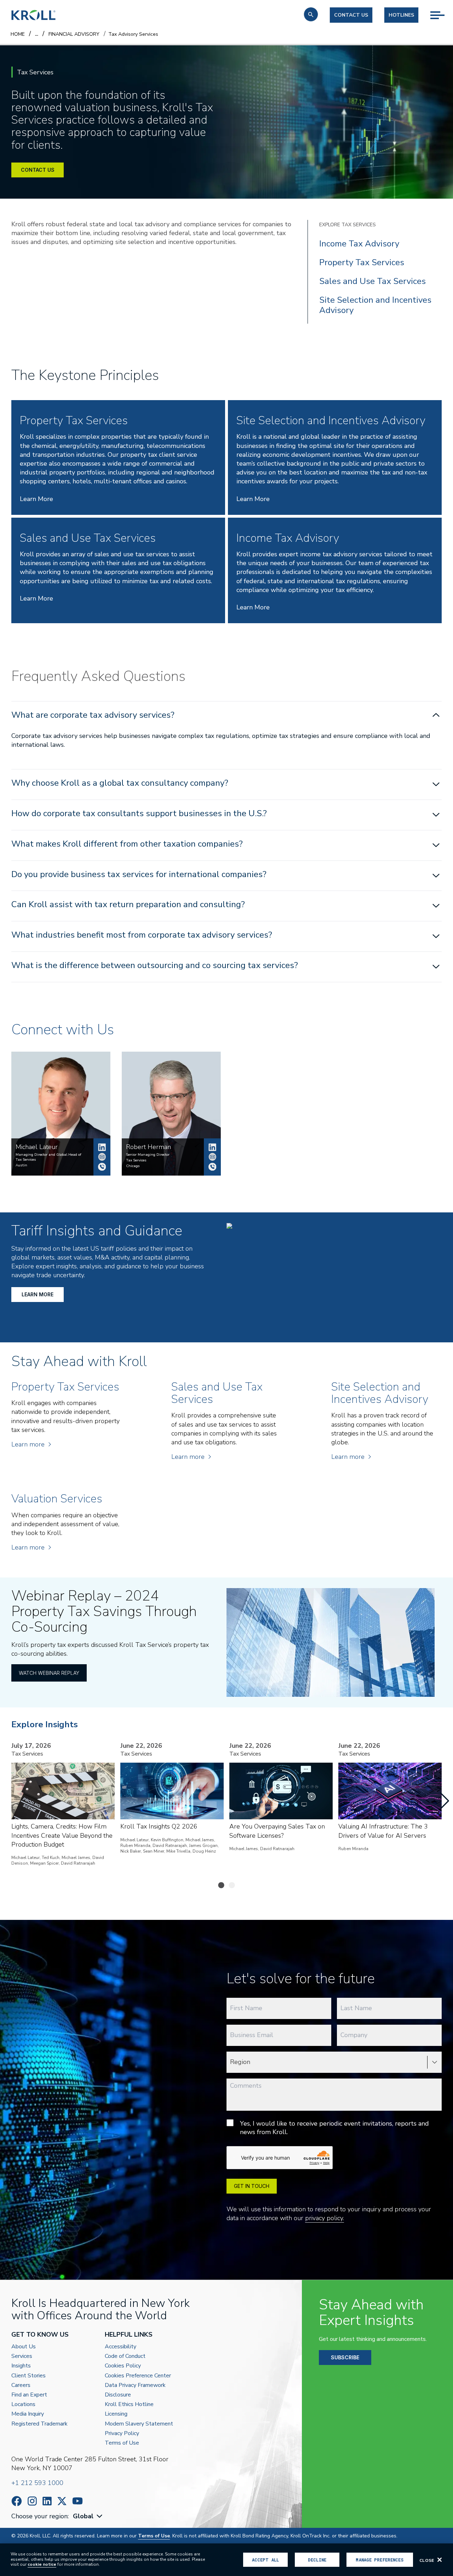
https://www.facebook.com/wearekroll (17, 2501)
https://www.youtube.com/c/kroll (78, 2501)
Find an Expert (29, 2395)
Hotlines (401, 15)
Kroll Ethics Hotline (129, 2404)
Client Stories (28, 2376)
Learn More (36, 499)
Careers (21, 2385)
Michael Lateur (102, 1147)
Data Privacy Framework (135, 2385)
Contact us (351, 15)
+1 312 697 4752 (212, 1167)
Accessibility (121, 2347)
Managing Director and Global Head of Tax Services (48, 1157)
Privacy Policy (122, 2433)
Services (22, 2356)
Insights (21, 2366)
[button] (311, 14)
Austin (21, 1165)
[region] (226, 2560)
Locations (23, 2404)
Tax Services (136, 1160)
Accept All (265, 2560)
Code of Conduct (125, 2356)
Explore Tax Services (348, 225)
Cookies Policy (123, 2366)
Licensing (116, 2414)
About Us (24, 2347)
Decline (317, 2560)
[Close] (440, 2560)
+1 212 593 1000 (37, 2483)
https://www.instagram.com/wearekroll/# (32, 2501)
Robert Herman (212, 1147)
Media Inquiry (28, 2414)
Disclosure (118, 2395)
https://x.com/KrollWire (62, 2501)
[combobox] (88, 2516)
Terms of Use (122, 2443)
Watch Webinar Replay (49, 1673)
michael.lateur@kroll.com (102, 1157)
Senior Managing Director (148, 1155)
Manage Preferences (380, 2560)
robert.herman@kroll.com (212, 1157)
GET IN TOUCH (252, 2186)
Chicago (133, 1166)
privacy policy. (325, 2218)
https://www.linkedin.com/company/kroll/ (47, 2501)
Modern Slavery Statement (139, 2424)
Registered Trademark (39, 2424)
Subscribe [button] (345, 2357)
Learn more (28, 1444)
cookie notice (42, 2564)
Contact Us (38, 170)
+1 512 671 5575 (102, 1167)
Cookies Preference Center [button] (138, 2376)
